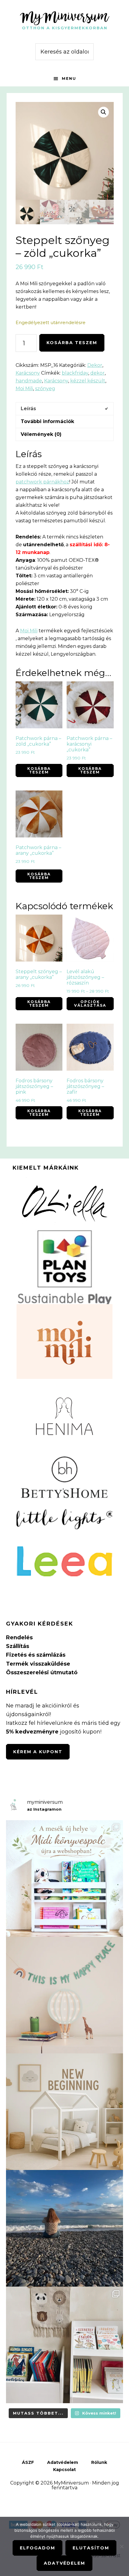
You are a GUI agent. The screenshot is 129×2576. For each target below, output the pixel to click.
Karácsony (28, 373)
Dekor (95, 365)
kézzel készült (88, 381)
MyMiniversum (64, 16)
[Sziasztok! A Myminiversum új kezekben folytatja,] (64, 2112)
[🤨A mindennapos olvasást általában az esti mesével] (64, 2345)
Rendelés (19, 1638)
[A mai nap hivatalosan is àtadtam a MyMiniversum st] (64, 2228)
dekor (97, 373)
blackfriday (75, 373)
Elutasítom (91, 2548)
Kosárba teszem (72, 343)
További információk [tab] (47, 421)
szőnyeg (45, 389)
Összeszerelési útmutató (42, 1672)
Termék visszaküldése (38, 1664)
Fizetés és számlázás (36, 1655)
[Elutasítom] (121, 2546)
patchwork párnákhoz (42, 482)
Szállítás (18, 1646)
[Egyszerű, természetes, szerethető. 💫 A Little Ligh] (64, 1995)
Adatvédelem (64, 2563)
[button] (103, 112)
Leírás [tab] (28, 409)
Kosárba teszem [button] (39, 770)
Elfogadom (37, 2548)
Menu (69, 78)
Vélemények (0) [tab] (41, 434)
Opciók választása (90, 1004)
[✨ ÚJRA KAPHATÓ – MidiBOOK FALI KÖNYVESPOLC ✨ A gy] (64, 1878)
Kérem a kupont (38, 1752)
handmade (29, 381)
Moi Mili (24, 389)
